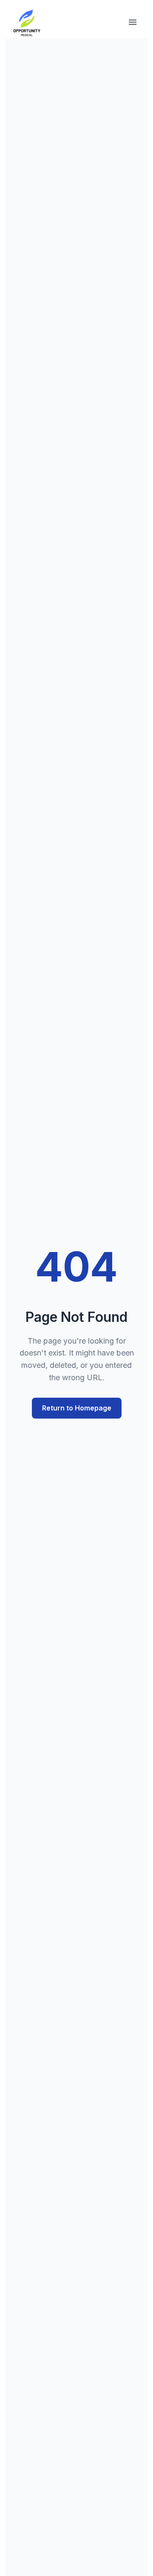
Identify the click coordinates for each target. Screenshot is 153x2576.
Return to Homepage (77, 1408)
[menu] (133, 23)
